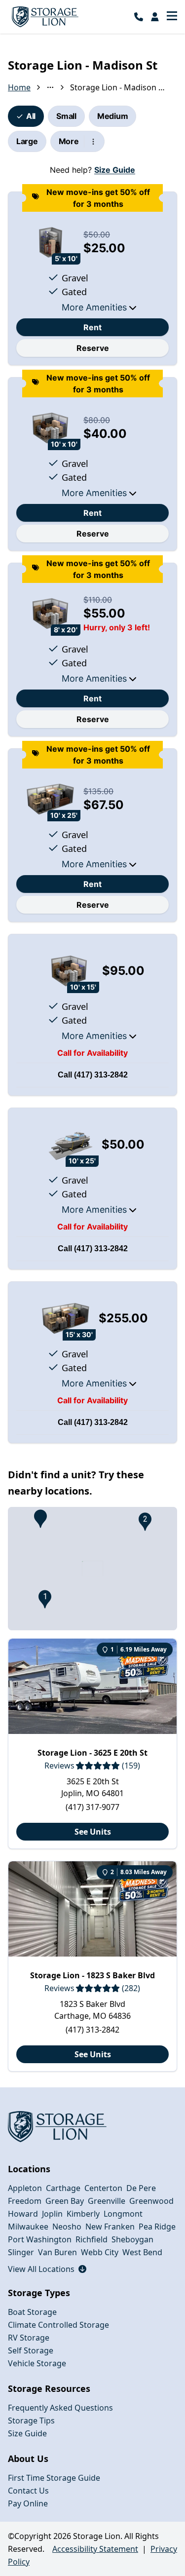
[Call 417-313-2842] (139, 17)
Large (27, 141)
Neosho (67, 2227)
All (31, 116)
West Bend (142, 2252)
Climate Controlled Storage (58, 2325)
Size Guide (115, 170)
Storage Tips (31, 2421)
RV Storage (29, 2338)
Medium (112, 116)
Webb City (100, 2252)
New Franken (110, 2227)
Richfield (92, 2239)
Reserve (93, 348)
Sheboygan (132, 2239)
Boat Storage (32, 2312)
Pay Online (28, 2503)
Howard (23, 2214)
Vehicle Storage (37, 2363)
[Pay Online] (155, 17)
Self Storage (31, 2350)
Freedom (25, 2201)
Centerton (103, 2188)
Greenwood (151, 2201)
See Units (93, 1832)
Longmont (123, 2214)
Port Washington (40, 2239)
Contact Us (28, 2491)
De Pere (141, 2188)
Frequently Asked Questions (60, 2408)
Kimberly (83, 2214)
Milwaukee (28, 2227)
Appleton (25, 2188)
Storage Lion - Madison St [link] (117, 87)
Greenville (107, 2201)
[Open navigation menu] (172, 17)
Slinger (21, 2252)
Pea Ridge (157, 2227)
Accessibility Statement (95, 2549)
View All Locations (47, 2269)
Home (19, 87)
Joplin (52, 2214)
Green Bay (65, 2201)
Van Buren (57, 2252)
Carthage (63, 2188)
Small (66, 116)
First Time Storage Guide (54, 2478)
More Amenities (94, 307)
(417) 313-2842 (101, 1075)
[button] (40, 1519)
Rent (92, 327)
